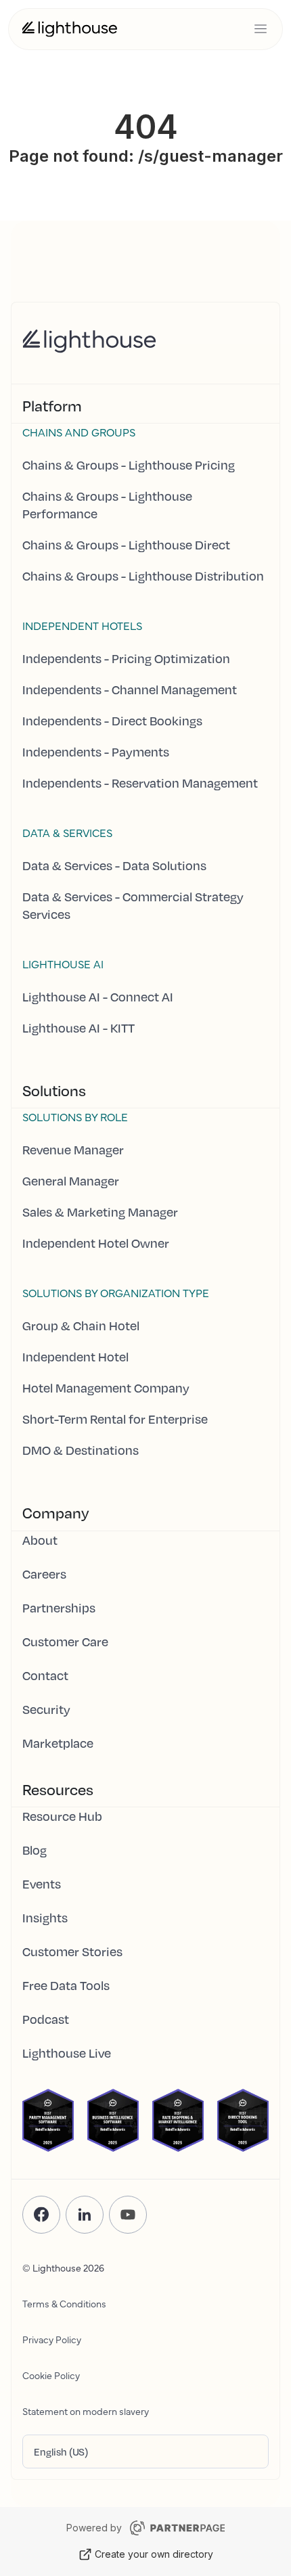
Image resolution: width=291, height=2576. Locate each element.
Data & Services (67, 832)
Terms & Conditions (64, 2303)
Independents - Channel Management (130, 690)
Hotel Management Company (106, 1388)
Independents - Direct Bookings (112, 721)
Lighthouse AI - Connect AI (98, 997)
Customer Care (65, 1642)
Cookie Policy (51, 2375)
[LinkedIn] (85, 2215)
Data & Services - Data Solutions (114, 865)
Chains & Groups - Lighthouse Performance (107, 505)
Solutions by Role (75, 1116)
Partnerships (59, 1608)
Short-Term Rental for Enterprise (115, 1419)
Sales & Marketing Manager (100, 1212)
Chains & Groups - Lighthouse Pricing (129, 465)
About (40, 1540)
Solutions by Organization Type (116, 1292)
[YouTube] (128, 2215)
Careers (44, 1574)
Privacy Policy (52, 2339)
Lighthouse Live (67, 2053)
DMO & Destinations (81, 1450)
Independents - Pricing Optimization (126, 658)
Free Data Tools (66, 1985)
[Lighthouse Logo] (70, 29)
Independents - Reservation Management (140, 783)
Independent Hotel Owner (96, 1243)
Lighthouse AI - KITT (79, 1028)
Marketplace (58, 1743)
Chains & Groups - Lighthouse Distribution (143, 576)
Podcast (46, 2019)
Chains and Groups (79, 432)
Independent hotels (82, 625)
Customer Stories (72, 1951)
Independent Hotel (75, 1357)
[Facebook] (41, 2215)
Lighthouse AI (63, 964)
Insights (45, 1918)
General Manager (71, 1181)
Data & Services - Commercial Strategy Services (133, 905)
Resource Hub (62, 1816)
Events (42, 1884)
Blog (35, 1850)
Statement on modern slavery (86, 2411)
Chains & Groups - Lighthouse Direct (126, 545)
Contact (45, 1675)
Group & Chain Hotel (81, 1326)
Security (46, 1709)
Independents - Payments (96, 752)
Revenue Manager (73, 1150)
